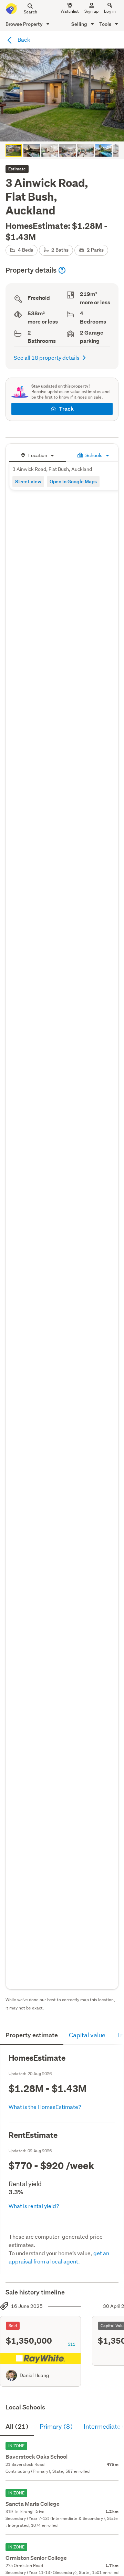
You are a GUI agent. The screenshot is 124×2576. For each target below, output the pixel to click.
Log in (110, 11)
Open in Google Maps (73, 481)
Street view (28, 481)
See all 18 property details (47, 357)
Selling (80, 24)
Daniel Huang (34, 2375)
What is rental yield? (34, 2206)
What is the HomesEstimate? (45, 2107)
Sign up (91, 11)
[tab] (38, 455)
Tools (106, 24)
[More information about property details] (62, 270)
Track (66, 409)
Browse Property (25, 24)
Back (23, 39)
